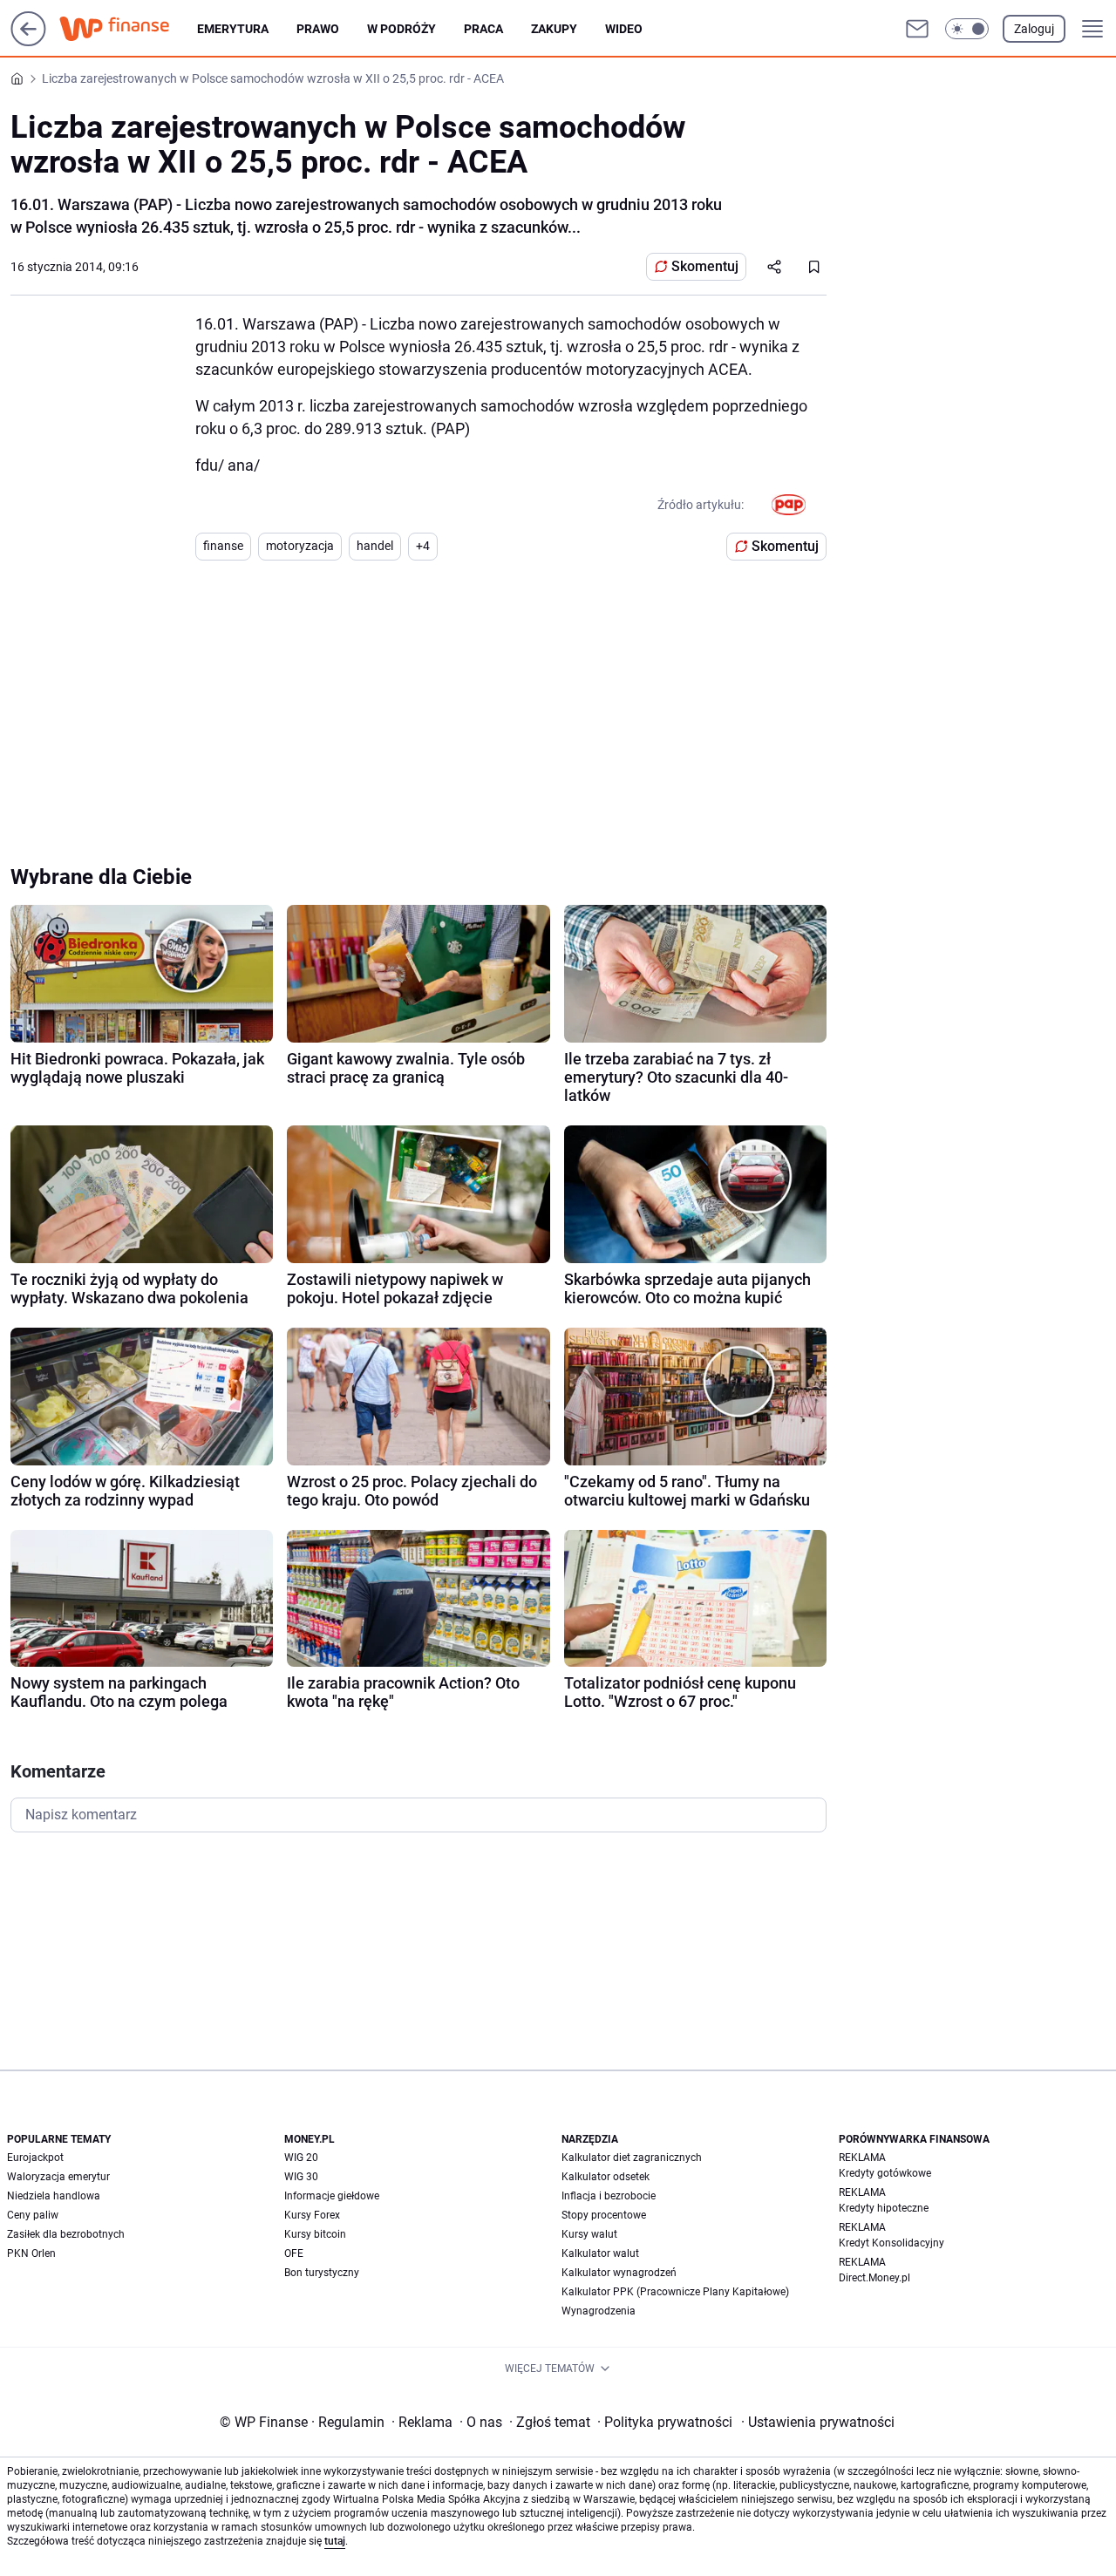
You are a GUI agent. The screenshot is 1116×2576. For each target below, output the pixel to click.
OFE (294, 2253)
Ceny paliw (33, 2215)
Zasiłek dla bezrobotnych (66, 2234)
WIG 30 (301, 2177)
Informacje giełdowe (332, 2196)
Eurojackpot (35, 2158)
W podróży (401, 29)
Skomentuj (705, 266)
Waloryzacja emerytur (58, 2177)
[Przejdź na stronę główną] (28, 41)
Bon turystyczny (322, 2273)
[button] (967, 29)
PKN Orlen (31, 2253)
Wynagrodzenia (599, 2311)
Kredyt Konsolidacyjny (891, 2243)
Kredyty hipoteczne (884, 2208)
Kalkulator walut (600, 2253)
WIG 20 (301, 2158)
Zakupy (554, 29)
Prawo (318, 29)
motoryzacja (300, 546)
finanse (223, 546)
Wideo (624, 29)
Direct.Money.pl (874, 2278)
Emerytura (233, 29)
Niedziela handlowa (54, 2196)
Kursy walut (589, 2234)
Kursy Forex (312, 2215)
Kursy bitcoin (315, 2234)
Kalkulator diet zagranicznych (632, 2158)
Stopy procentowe (604, 2215)
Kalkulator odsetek (606, 2177)
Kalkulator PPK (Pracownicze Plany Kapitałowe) (675, 2292)
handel (375, 546)
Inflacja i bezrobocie (609, 2196)
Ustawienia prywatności (818, 2422)
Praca (483, 29)
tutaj (335, 2541)
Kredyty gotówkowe (885, 2173)
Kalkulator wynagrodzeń (619, 2273)
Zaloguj (1034, 29)
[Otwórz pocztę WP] (917, 29)
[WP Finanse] (128, 29)
